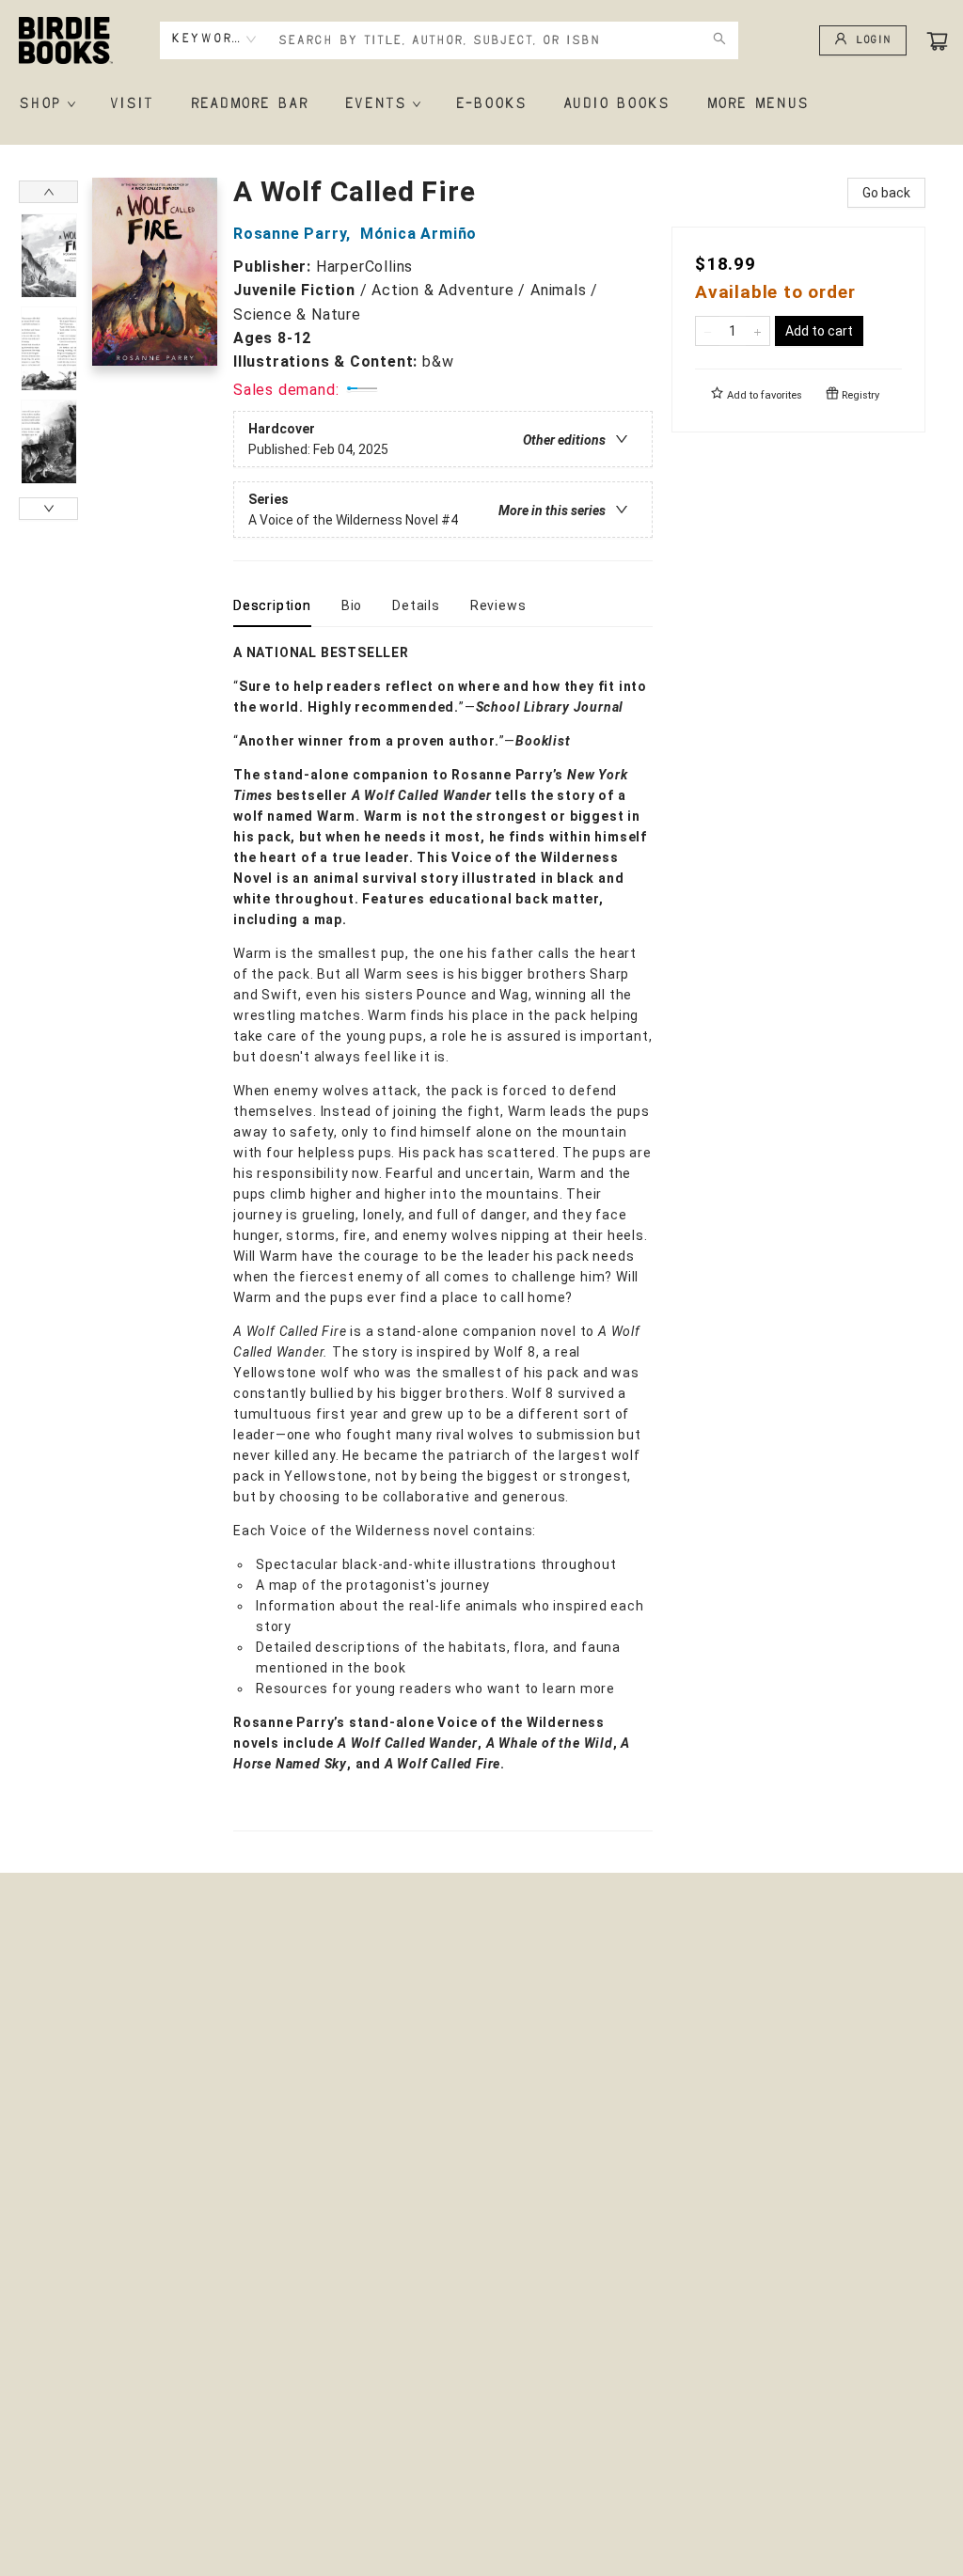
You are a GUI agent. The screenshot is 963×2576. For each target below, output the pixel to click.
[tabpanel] (443, 1237)
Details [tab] (416, 605)
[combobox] (214, 39)
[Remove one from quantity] (708, 331)
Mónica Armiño (418, 234)
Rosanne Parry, (294, 234)
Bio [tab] (352, 605)
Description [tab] (272, 605)
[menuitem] (46, 104)
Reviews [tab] (498, 605)
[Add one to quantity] (758, 331)
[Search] (719, 40)
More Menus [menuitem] (757, 104)
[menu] (481, 104)
